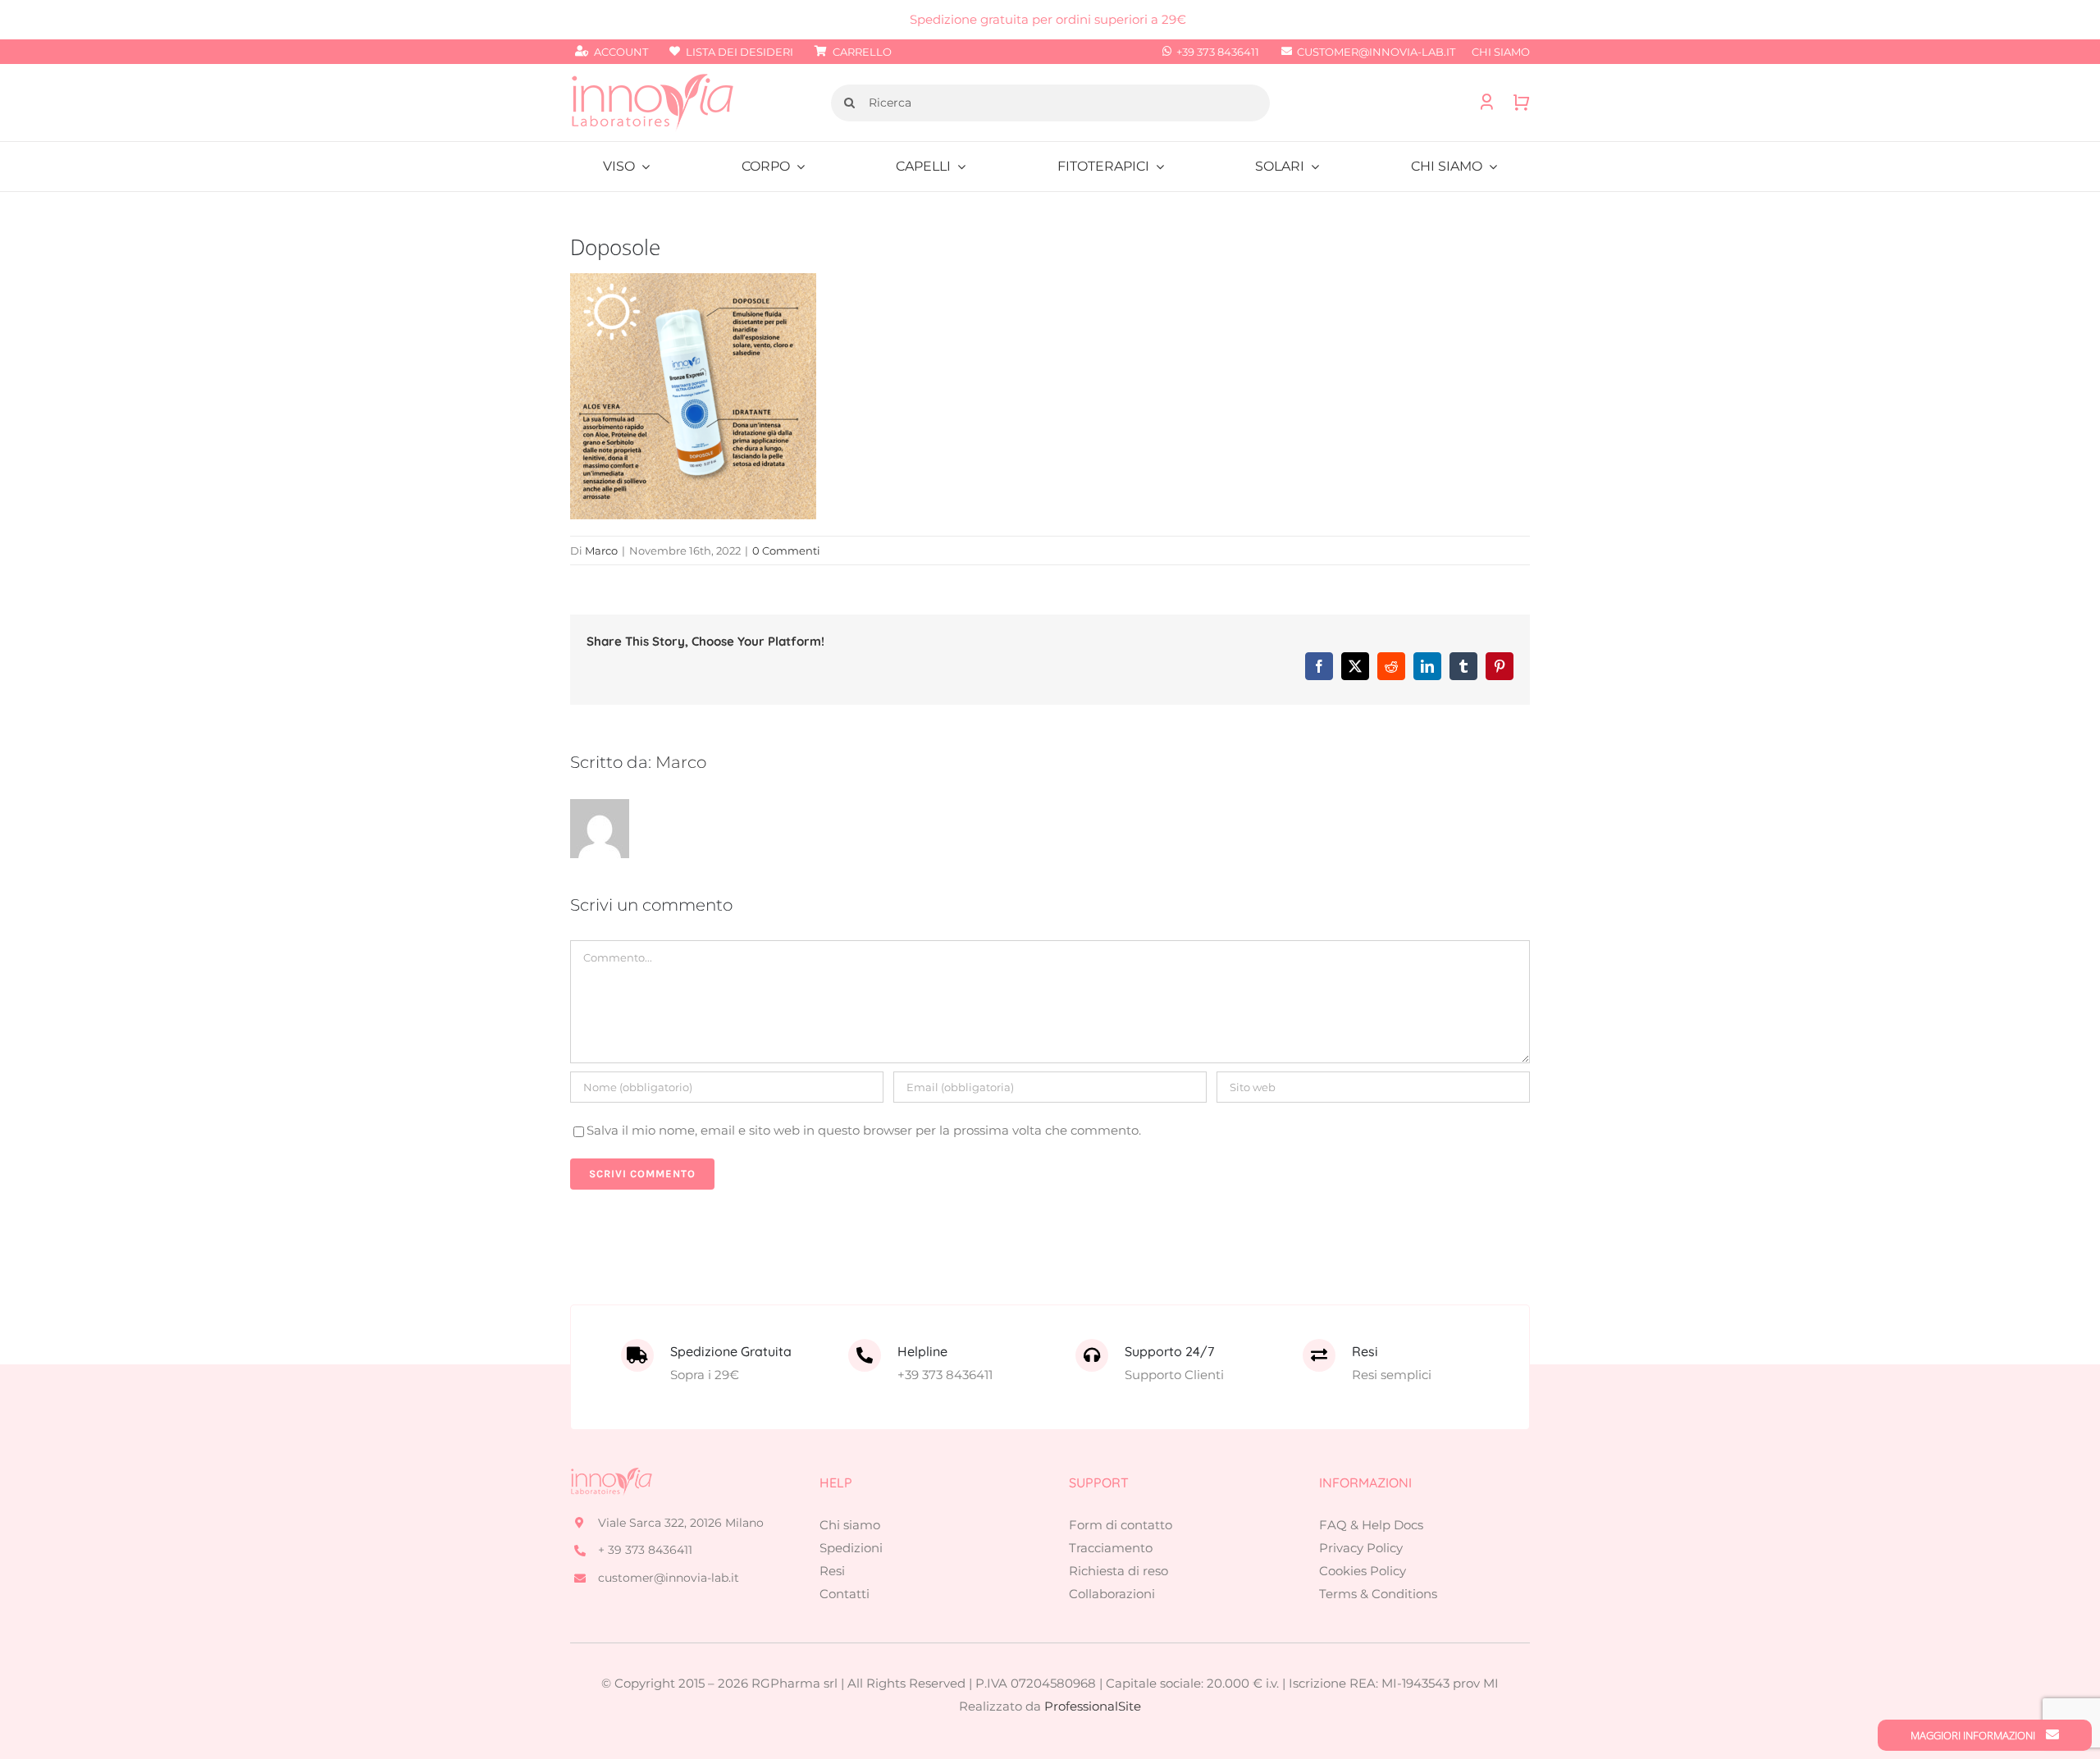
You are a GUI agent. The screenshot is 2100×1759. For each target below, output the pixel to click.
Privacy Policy (1361, 1548)
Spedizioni (851, 1548)
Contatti (845, 1594)
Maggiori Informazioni (1974, 1735)
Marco (601, 551)
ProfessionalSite (1093, 1706)
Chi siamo (850, 1525)
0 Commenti (786, 551)
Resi (832, 1571)
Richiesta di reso (1118, 1571)
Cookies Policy (1363, 1571)
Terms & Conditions (1378, 1594)
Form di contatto (1121, 1525)
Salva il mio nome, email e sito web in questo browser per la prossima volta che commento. (864, 1130)
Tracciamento (1111, 1548)
